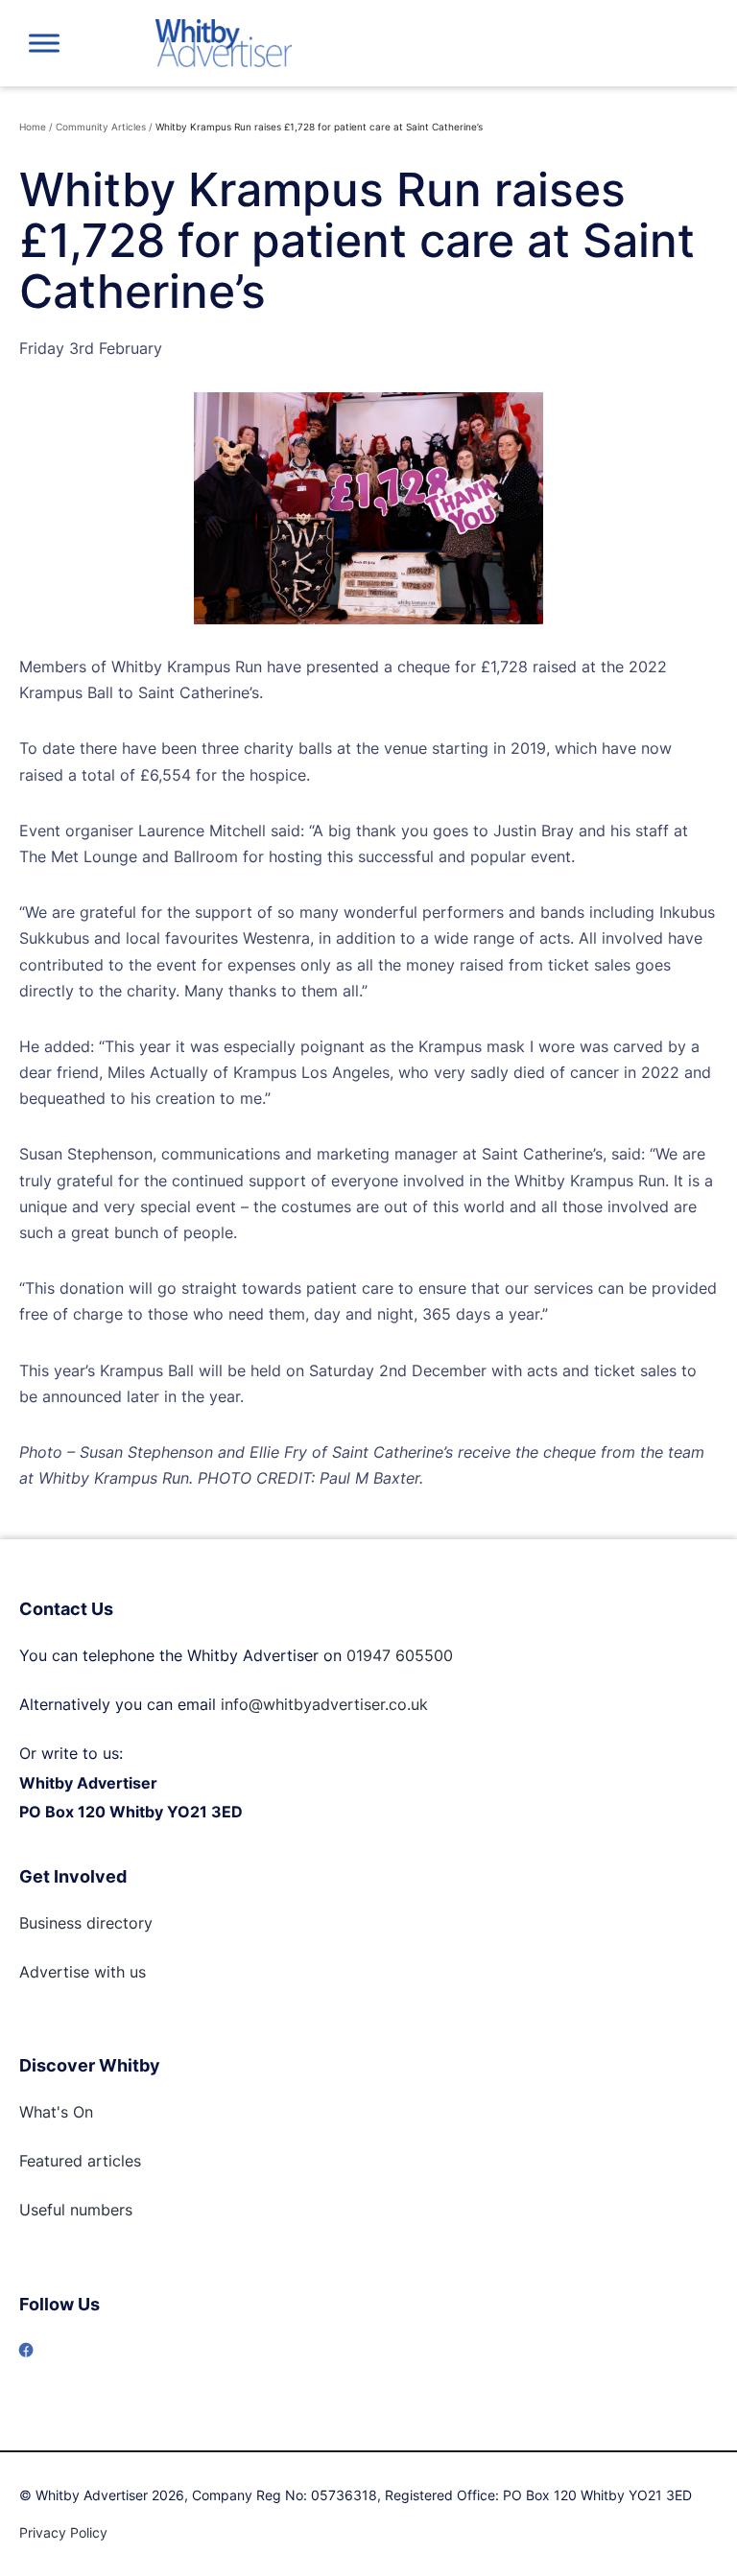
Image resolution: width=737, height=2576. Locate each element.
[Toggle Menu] (44, 43)
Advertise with (72, 1972)
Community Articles (101, 127)
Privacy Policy (63, 2532)
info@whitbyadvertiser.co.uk (324, 1704)
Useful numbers (76, 2210)
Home (33, 127)
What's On (56, 2112)
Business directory (86, 1923)
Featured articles (80, 2161)
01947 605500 (400, 1655)
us (135, 1972)
